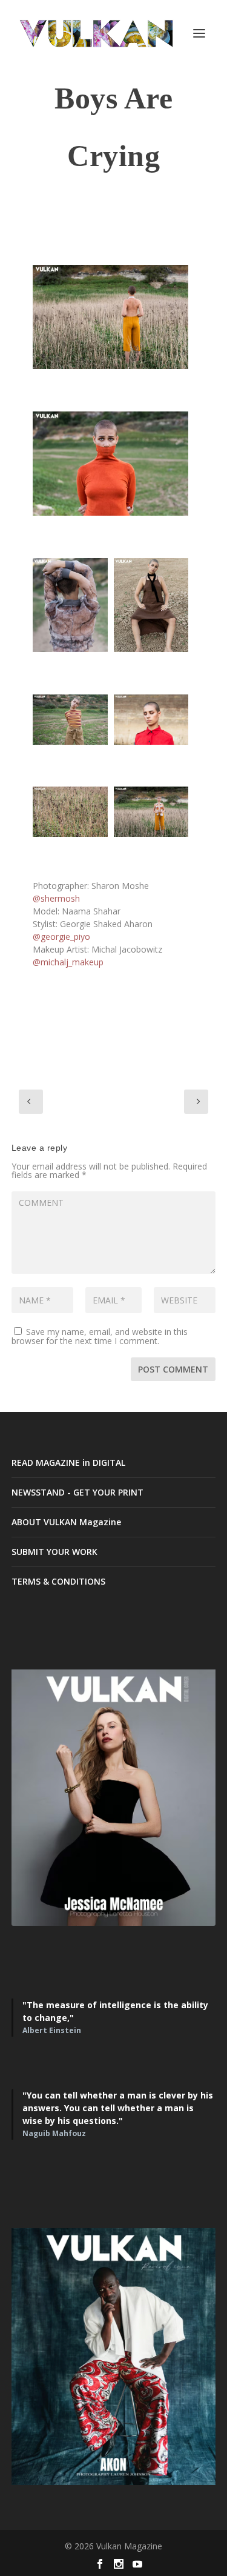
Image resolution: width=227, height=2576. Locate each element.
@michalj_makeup (68, 962)
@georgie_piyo (61, 937)
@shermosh (56, 898)
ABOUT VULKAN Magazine (66, 1522)
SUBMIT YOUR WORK (54, 1552)
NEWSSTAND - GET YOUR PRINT (77, 1492)
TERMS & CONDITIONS (58, 1581)
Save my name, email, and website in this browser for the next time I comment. (100, 1336)
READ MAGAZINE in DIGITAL (68, 1463)
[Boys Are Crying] (111, 317)
